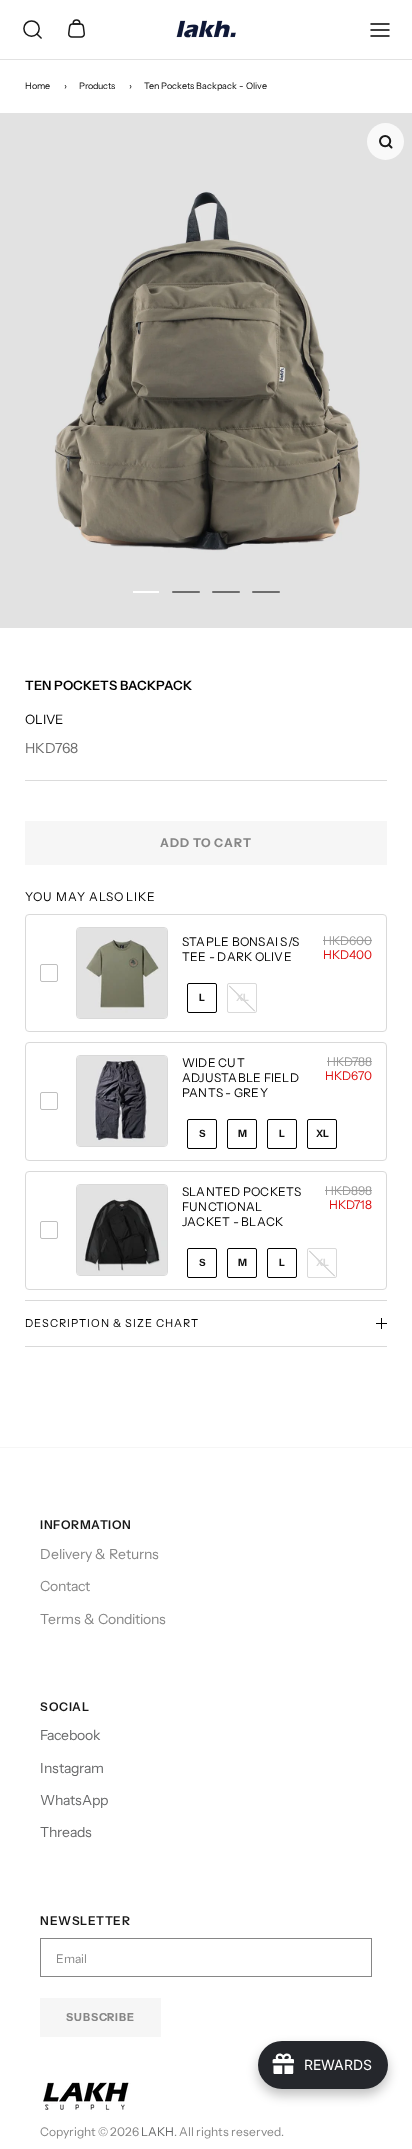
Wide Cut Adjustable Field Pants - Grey (240, 1077)
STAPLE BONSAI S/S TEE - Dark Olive (240, 949)
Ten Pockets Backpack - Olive (205, 85)
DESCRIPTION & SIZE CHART (112, 1323)
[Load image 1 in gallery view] (206, 370)
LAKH (157, 2131)
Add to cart (206, 842)
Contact (65, 1586)
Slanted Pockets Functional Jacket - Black (242, 1206)
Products (97, 85)
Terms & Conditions (103, 1619)
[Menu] (380, 30)
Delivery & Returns (99, 1554)
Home (37, 85)
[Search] (32, 30)
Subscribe (100, 2017)
